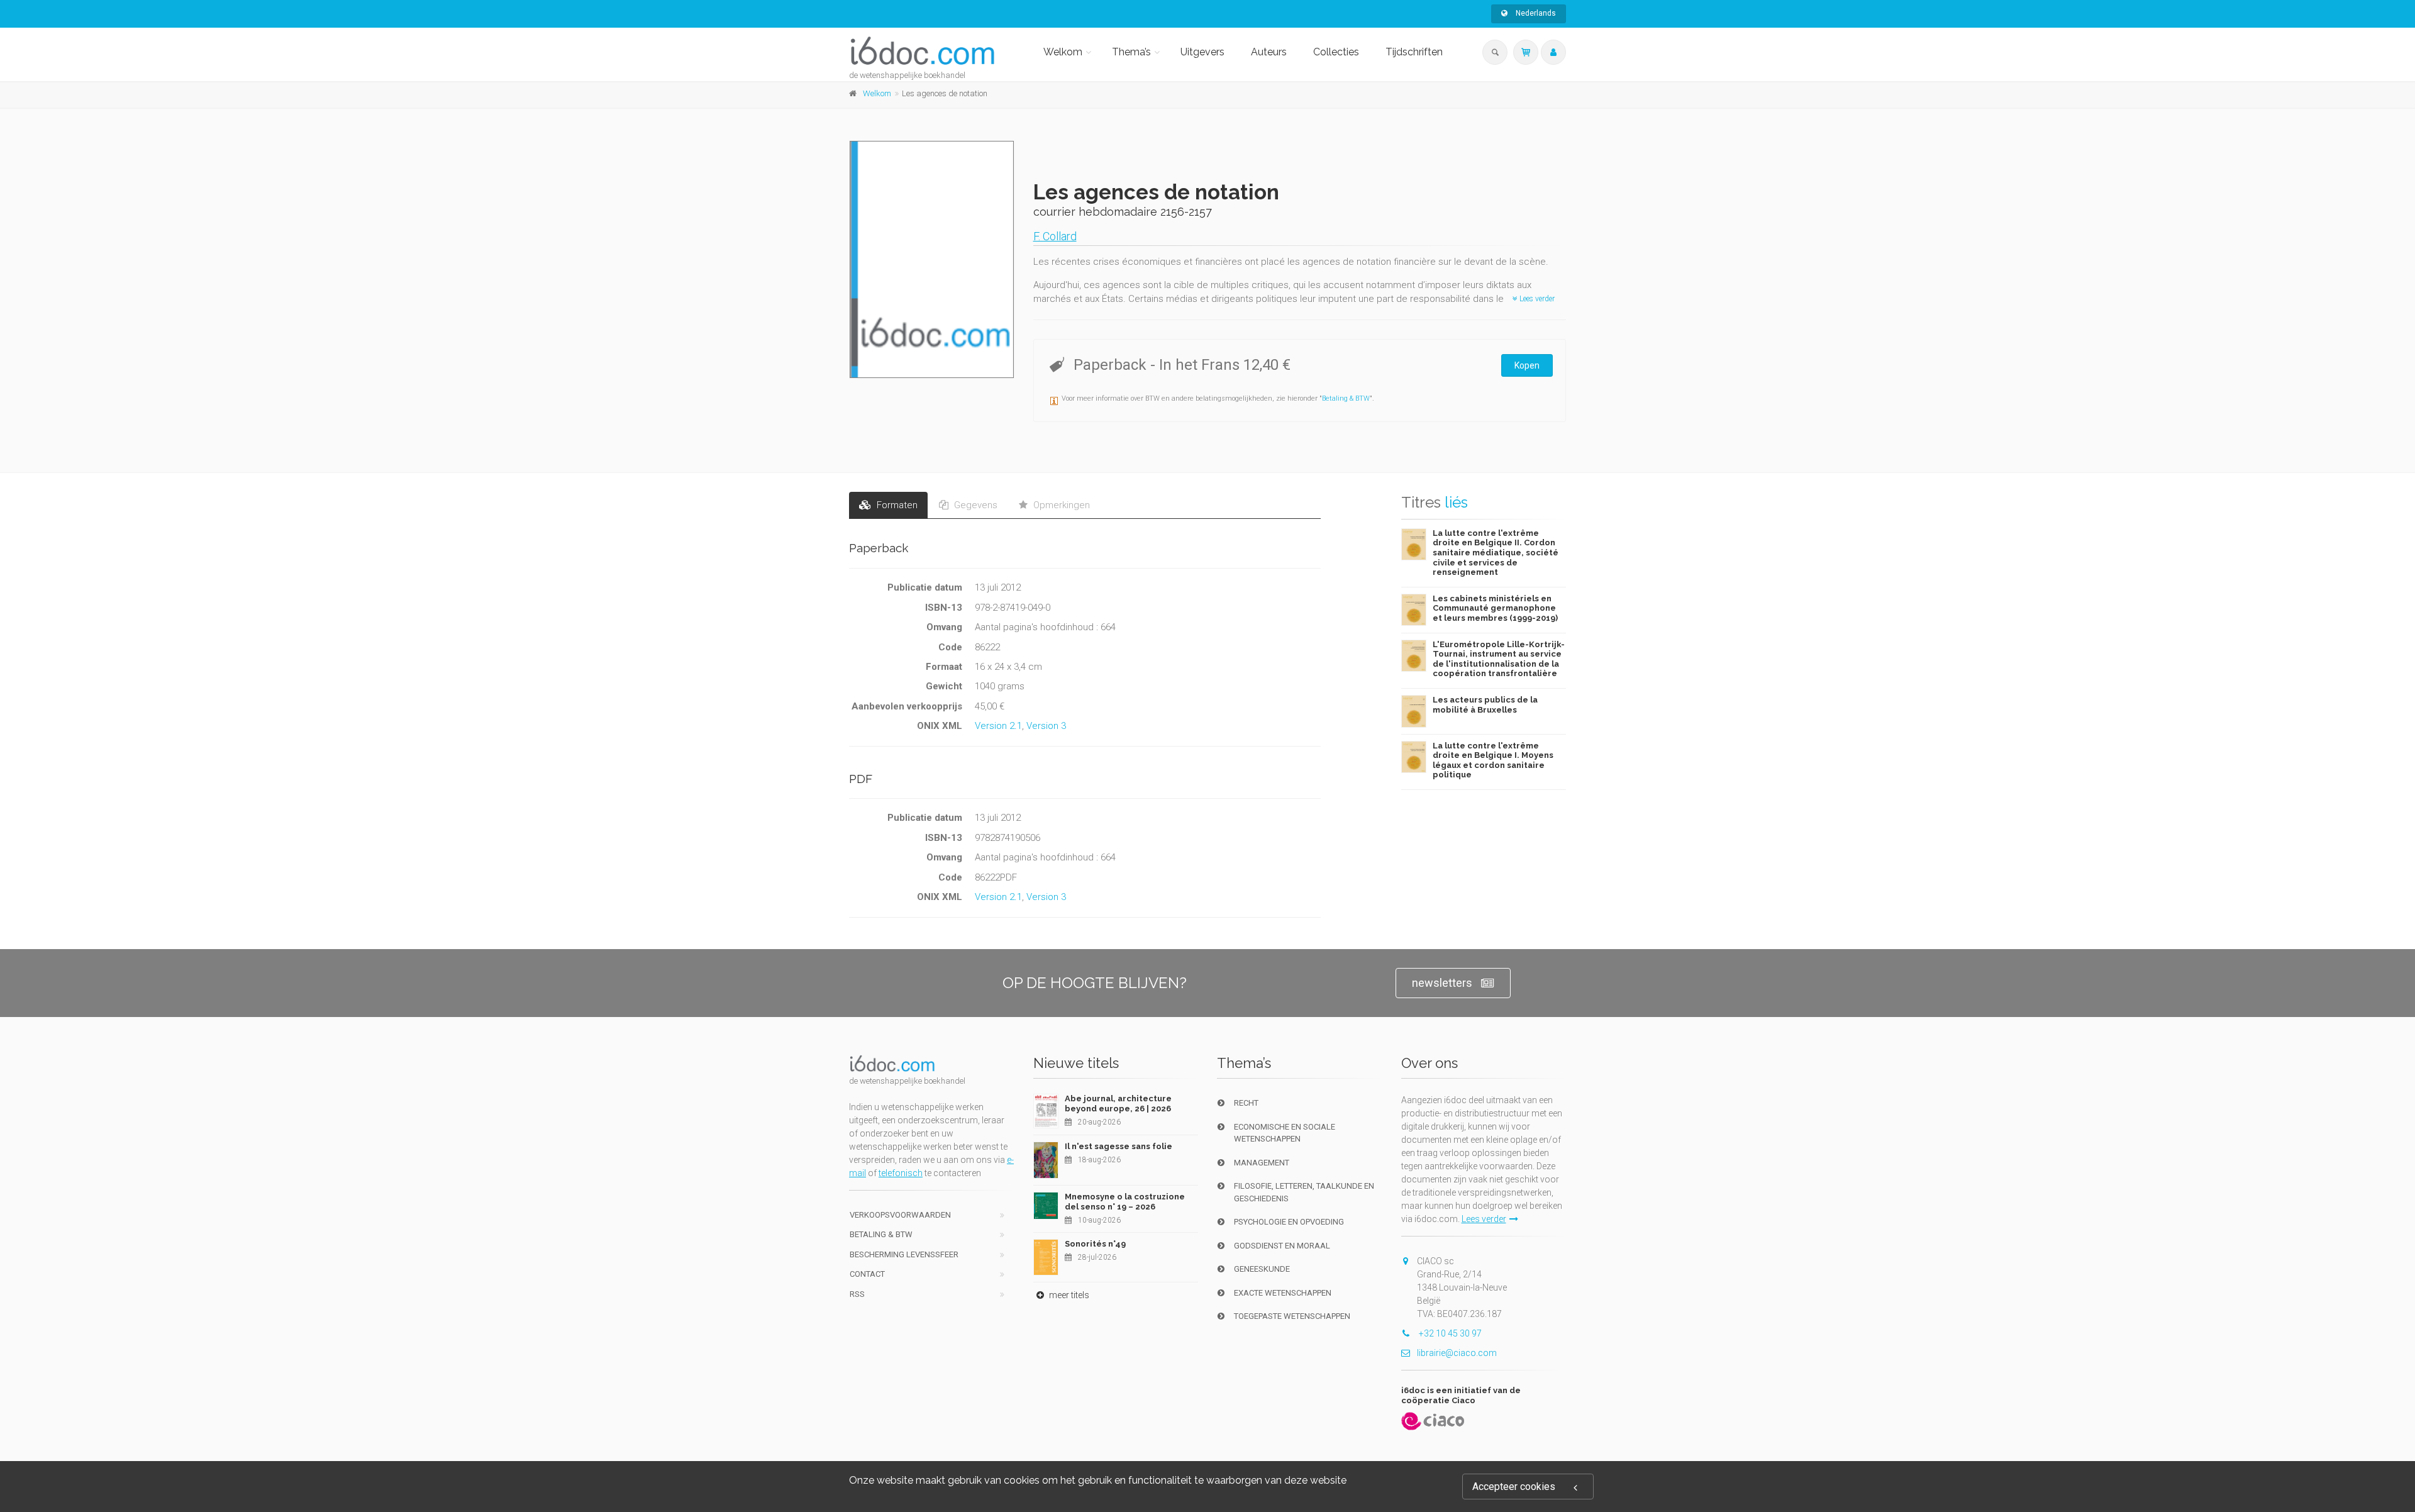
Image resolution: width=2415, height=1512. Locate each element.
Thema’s (1131, 52)
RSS (857, 1294)
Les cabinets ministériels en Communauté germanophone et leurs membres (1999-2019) (1495, 608)
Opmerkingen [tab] (1060, 505)
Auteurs (1269, 52)
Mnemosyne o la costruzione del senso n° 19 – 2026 (1125, 1202)
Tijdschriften (1414, 52)
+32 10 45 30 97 (1449, 1333)
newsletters (1442, 983)
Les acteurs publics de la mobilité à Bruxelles (1485, 705)
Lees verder (1536, 299)
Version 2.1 (998, 726)
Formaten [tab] (896, 505)
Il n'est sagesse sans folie (1119, 1146)
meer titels (1068, 1295)
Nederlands (1535, 13)
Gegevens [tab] (974, 505)
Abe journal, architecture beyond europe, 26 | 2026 (1118, 1103)
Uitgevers (1202, 52)
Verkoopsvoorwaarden (900, 1215)
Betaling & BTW (1346, 398)
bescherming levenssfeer (904, 1254)
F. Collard (1055, 236)
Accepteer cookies (1514, 1487)
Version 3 (1046, 726)
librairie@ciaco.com (1457, 1353)
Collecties (1336, 52)
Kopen (1527, 365)
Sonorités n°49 (1095, 1244)
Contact (867, 1274)
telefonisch (901, 1173)
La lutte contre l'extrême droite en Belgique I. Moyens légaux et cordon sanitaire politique (1493, 760)
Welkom (1063, 52)
